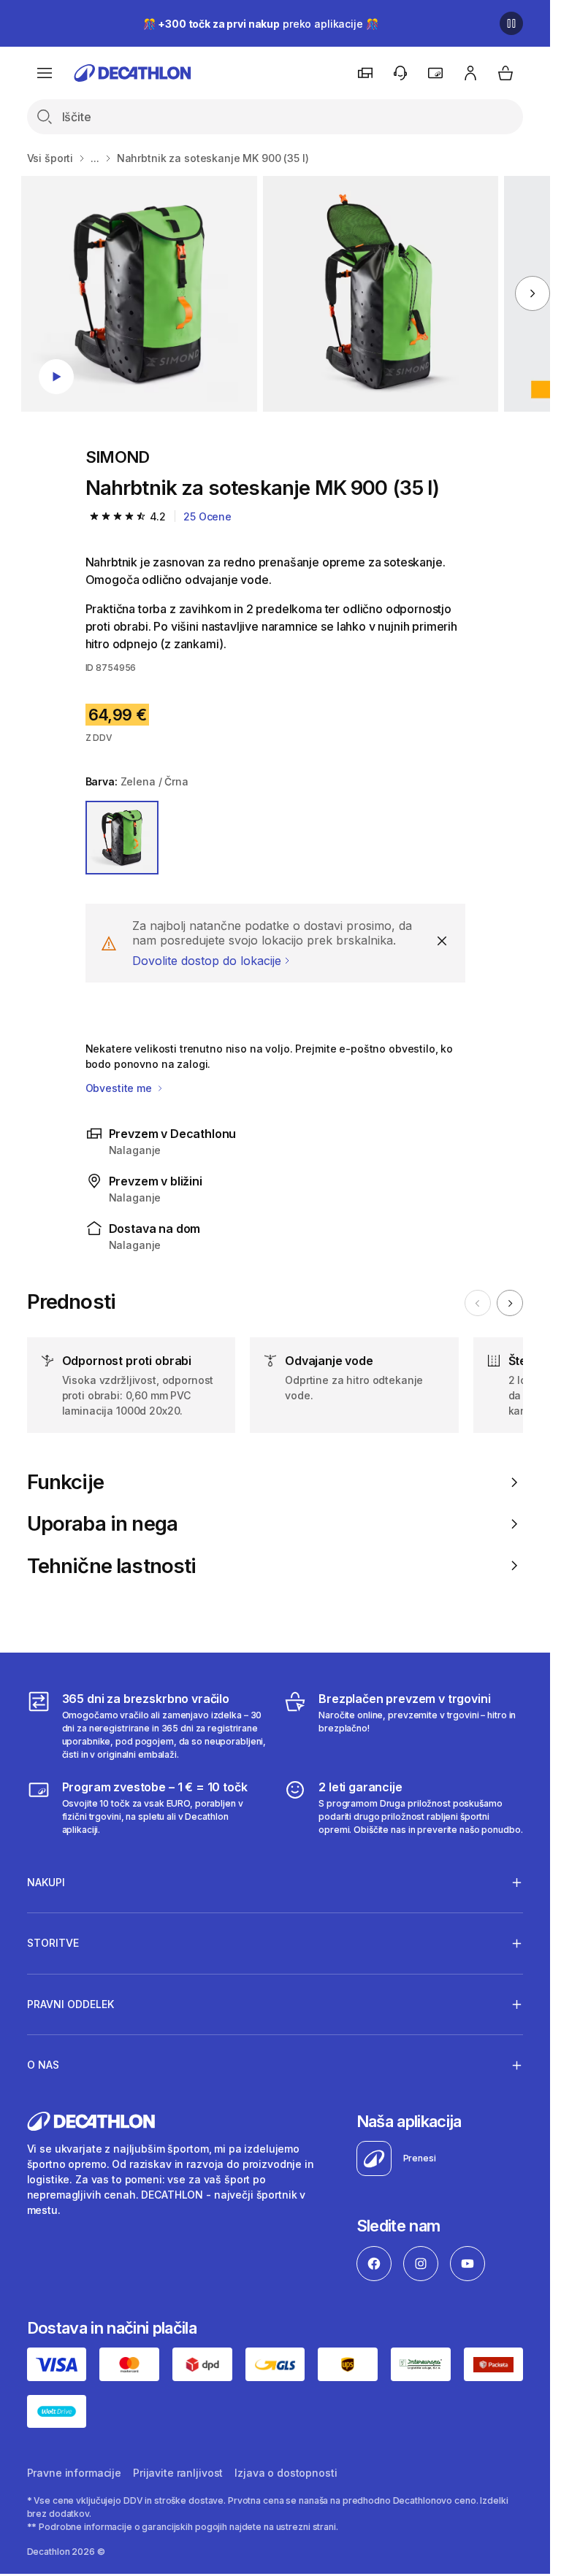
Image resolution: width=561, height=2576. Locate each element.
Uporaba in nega (103, 1524)
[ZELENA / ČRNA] (122, 838)
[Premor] (511, 23)
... (95, 158)
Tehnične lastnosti (112, 1566)
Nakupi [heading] (46, 1882)
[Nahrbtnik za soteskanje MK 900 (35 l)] (139, 294)
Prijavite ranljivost (178, 2473)
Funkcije (65, 1482)
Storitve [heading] (53, 1943)
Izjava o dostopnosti (286, 2473)
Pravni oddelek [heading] (70, 2004)
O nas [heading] (43, 2065)
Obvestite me (120, 1088)
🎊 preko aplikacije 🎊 (261, 24)
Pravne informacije (74, 2473)
